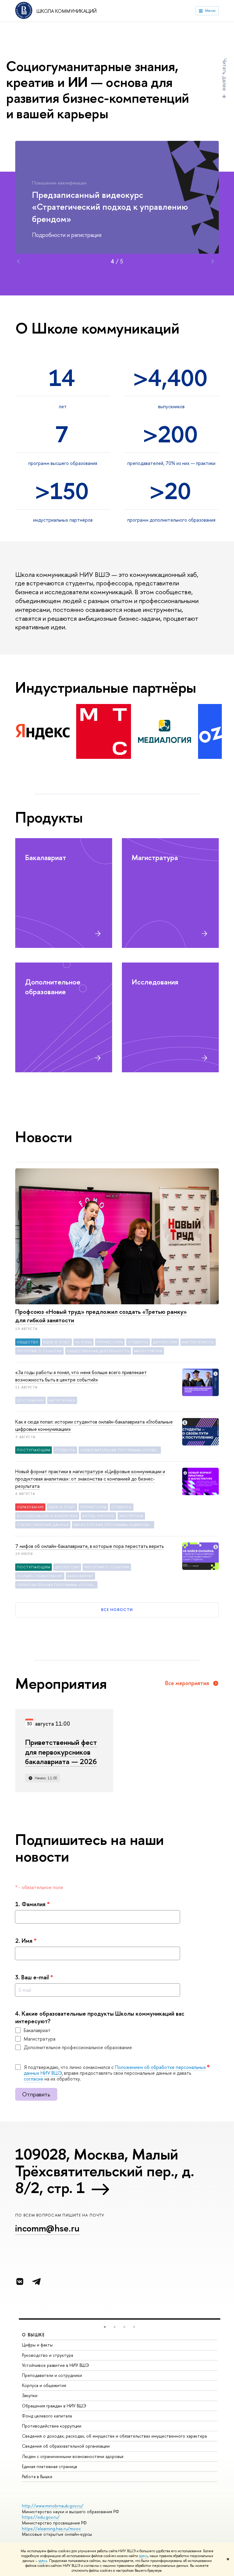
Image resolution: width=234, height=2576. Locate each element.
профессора (110, 1342)
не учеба (83, 1342)
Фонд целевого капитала (47, 2416)
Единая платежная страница (50, 2466)
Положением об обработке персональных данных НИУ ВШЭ (115, 2070)
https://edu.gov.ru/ (41, 2517)
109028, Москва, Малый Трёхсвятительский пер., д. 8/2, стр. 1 (105, 2171)
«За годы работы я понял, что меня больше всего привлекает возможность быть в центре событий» (81, 1376)
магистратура (148, 1351)
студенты (138, 1342)
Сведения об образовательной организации (66, 2446)
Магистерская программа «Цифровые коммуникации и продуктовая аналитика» (114, 1525)
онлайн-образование (40, 1576)
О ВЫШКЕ (34, 2335)
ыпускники (62, 1400)
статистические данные (43, 1525)
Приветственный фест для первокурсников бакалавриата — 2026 (61, 1752)
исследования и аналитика (47, 1516)
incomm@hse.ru (47, 2228)
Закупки (30, 2395)
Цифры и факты (37, 2345)
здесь (143, 2556)
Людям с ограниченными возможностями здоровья (73, 2456)
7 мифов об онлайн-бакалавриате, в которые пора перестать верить (89, 1546)
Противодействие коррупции (52, 2426)
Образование (30, 1507)
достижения (30, 1400)
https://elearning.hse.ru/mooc (51, 2529)
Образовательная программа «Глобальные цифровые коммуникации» (121, 1450)
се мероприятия (187, 1683)
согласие (34, 2079)
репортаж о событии (39, 1351)
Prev (18, 261)
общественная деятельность (98, 1351)
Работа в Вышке (37, 2476)
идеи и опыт (57, 1342)
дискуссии (165, 1342)
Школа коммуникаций (67, 11)
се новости (117, 1610)
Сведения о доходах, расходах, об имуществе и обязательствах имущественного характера (114, 2436)
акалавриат (80, 1576)
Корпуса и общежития (44, 2385)
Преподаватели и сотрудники (52, 2375)
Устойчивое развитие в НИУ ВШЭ (55, 2365)
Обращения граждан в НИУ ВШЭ (54, 2406)
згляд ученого (98, 1516)
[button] (105, 2327)
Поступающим (34, 1450)
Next (213, 261)
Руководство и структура (48, 2355)
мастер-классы (198, 1342)
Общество (28, 1342)
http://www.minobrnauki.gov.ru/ (53, 2506)
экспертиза (131, 1516)
